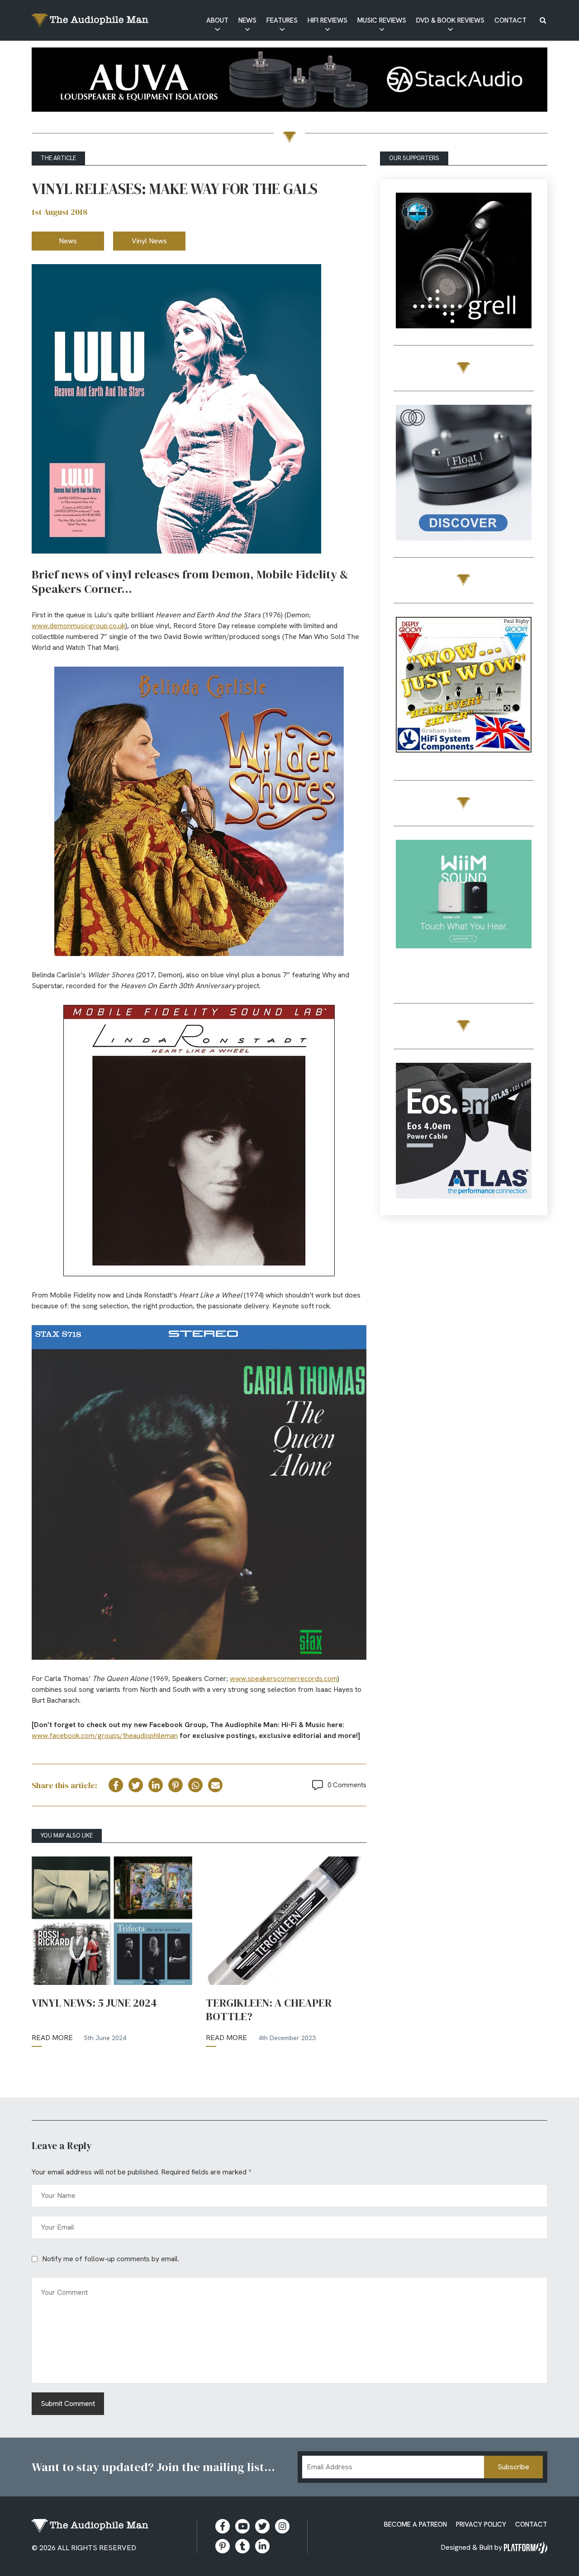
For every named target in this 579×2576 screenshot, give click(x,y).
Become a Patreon (415, 2524)
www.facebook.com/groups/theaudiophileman (105, 1735)
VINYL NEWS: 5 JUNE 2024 (94, 2003)
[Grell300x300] (464, 262)
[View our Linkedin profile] (262, 2546)
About (217, 20)
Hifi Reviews (327, 20)
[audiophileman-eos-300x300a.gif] (464, 1132)
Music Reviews (382, 20)
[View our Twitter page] (262, 2526)
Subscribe (513, 2467)
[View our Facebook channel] (242, 2526)
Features (282, 20)
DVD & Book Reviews (450, 20)
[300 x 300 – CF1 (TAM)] (464, 474)
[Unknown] (289, 81)
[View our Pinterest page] (223, 2546)
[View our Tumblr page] (242, 2546)
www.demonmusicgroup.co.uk (78, 626)
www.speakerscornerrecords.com (284, 1679)
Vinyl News (149, 241)
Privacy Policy (481, 2524)
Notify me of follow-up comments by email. (111, 2259)
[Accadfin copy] (464, 686)
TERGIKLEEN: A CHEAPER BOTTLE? (269, 2010)
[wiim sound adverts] (464, 896)
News (247, 20)
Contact (510, 20)
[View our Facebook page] (223, 2526)
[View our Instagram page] (282, 2526)
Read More (52, 2038)
